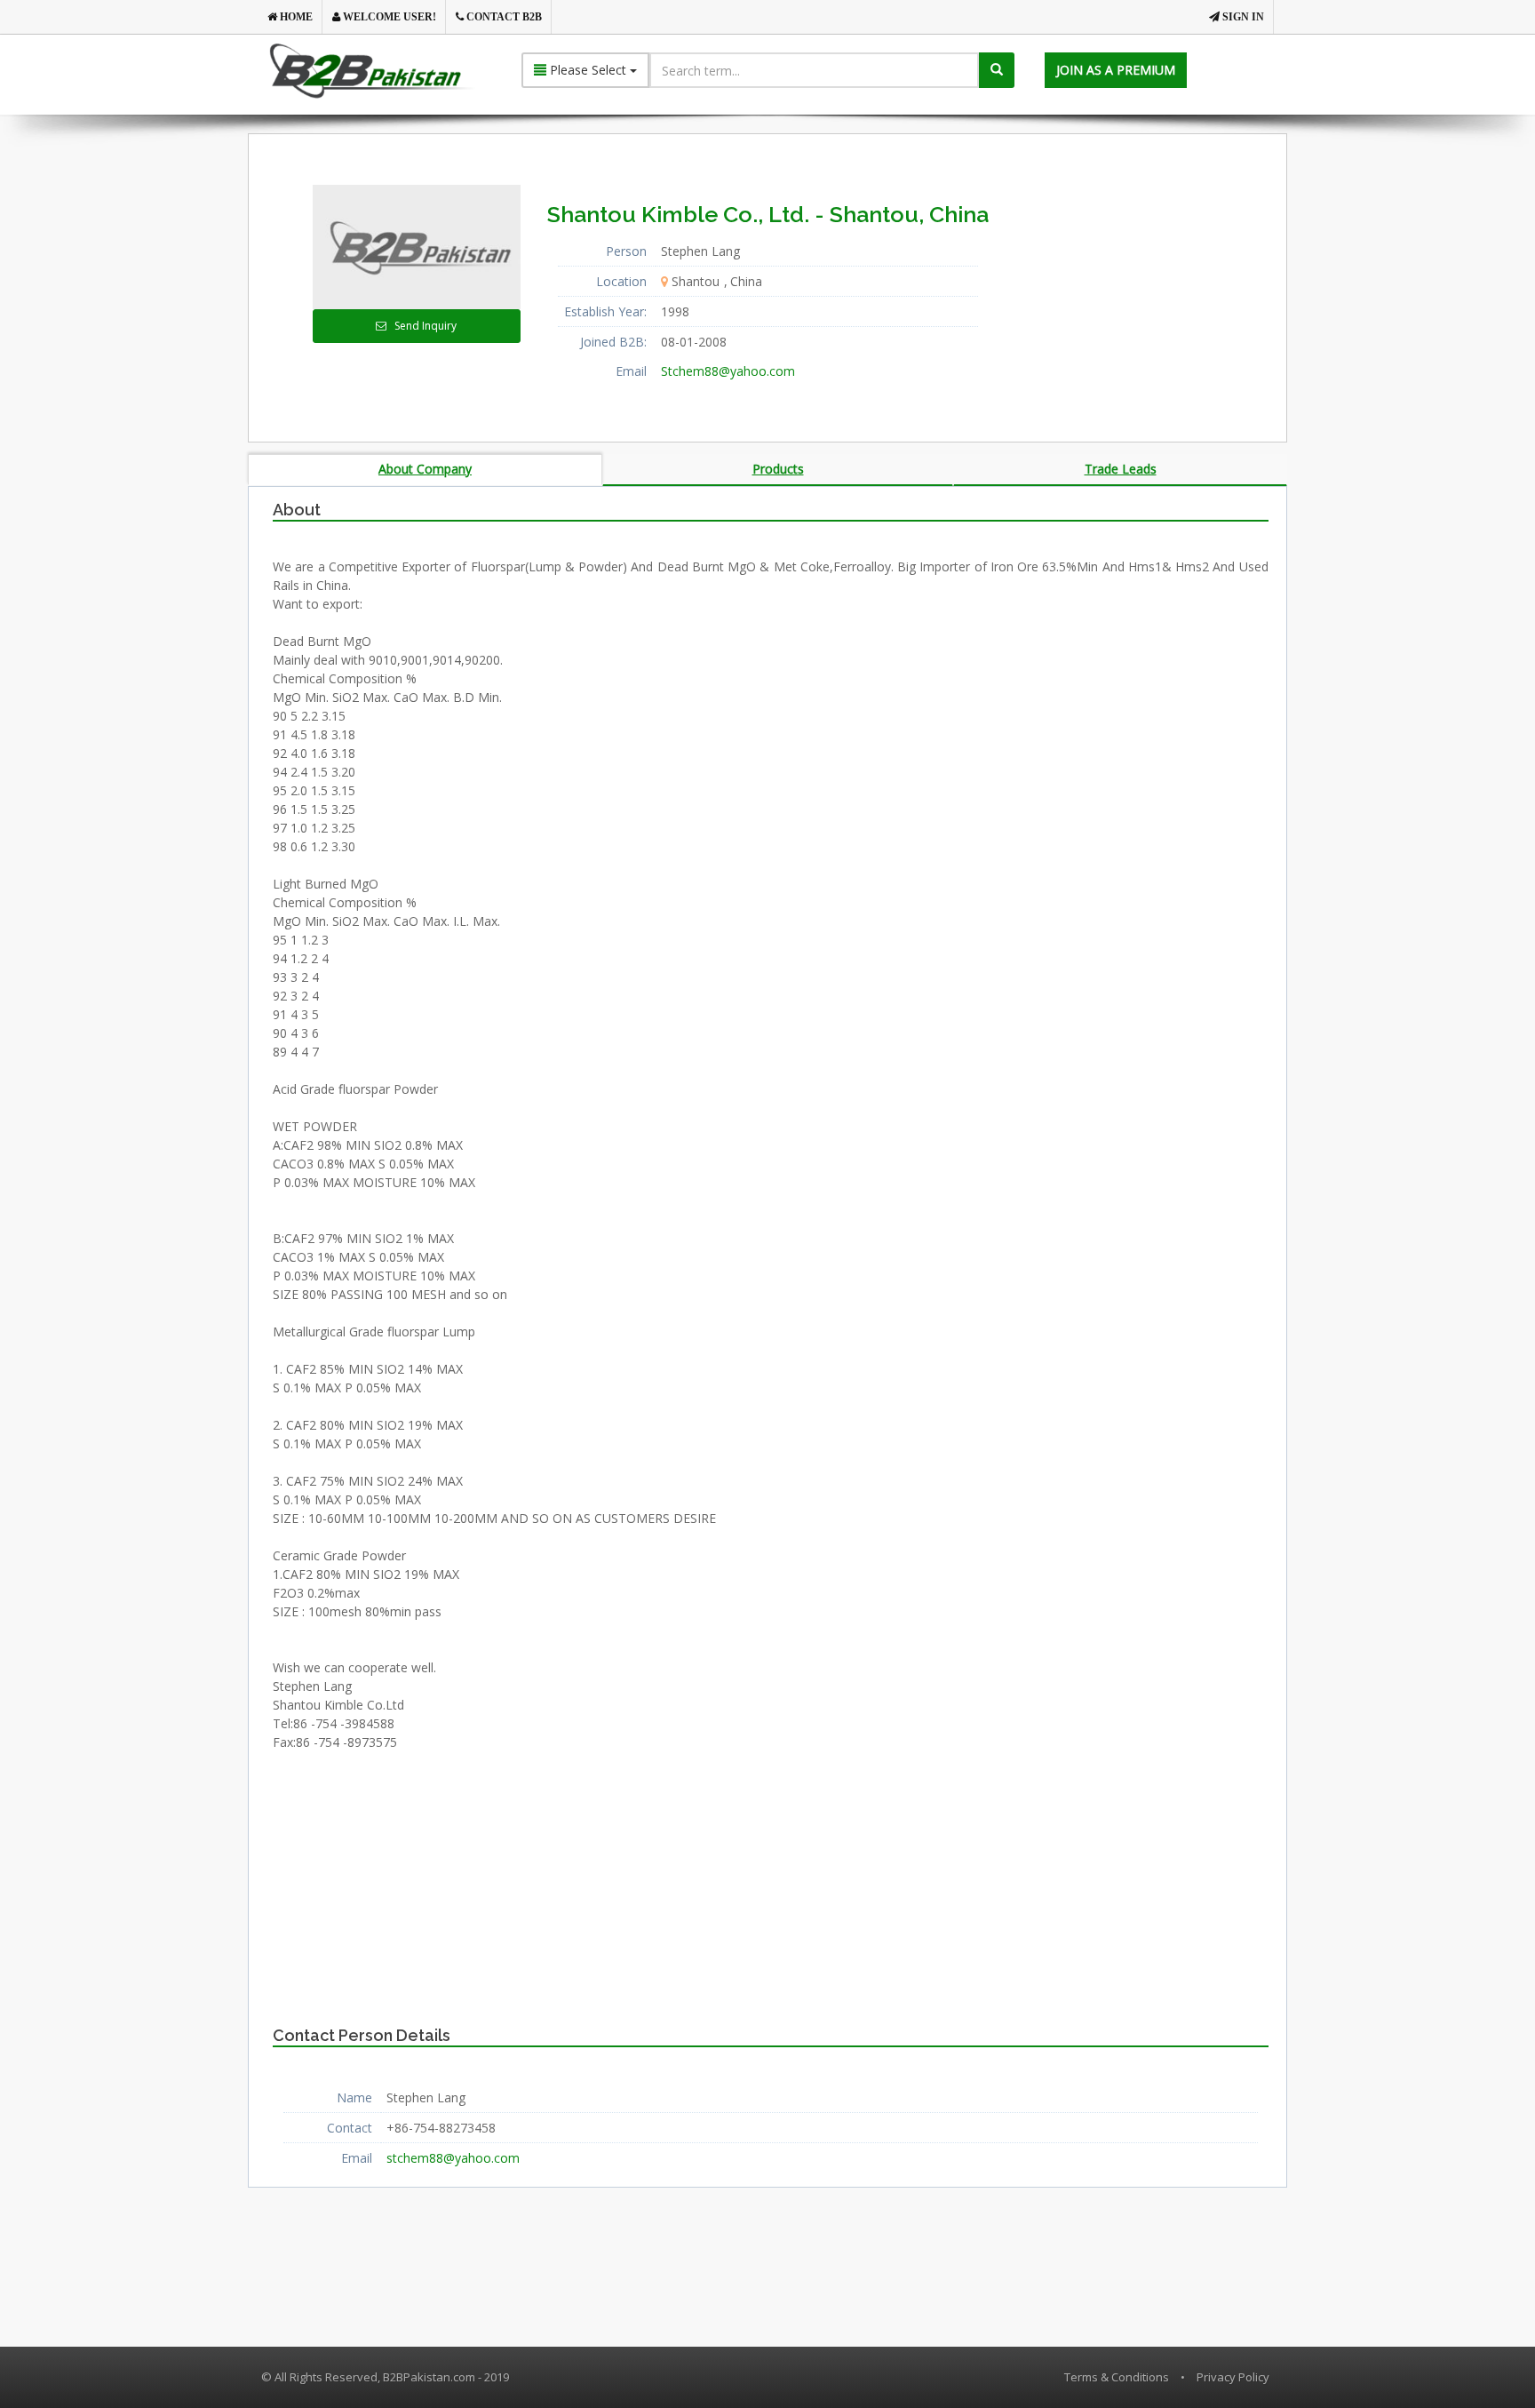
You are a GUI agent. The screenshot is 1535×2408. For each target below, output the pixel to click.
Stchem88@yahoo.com (728, 371)
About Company (425, 469)
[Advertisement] (1149, 296)
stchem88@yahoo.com (453, 2158)
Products (778, 469)
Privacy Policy (1233, 2377)
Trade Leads (1121, 469)
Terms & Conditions (1117, 2377)
